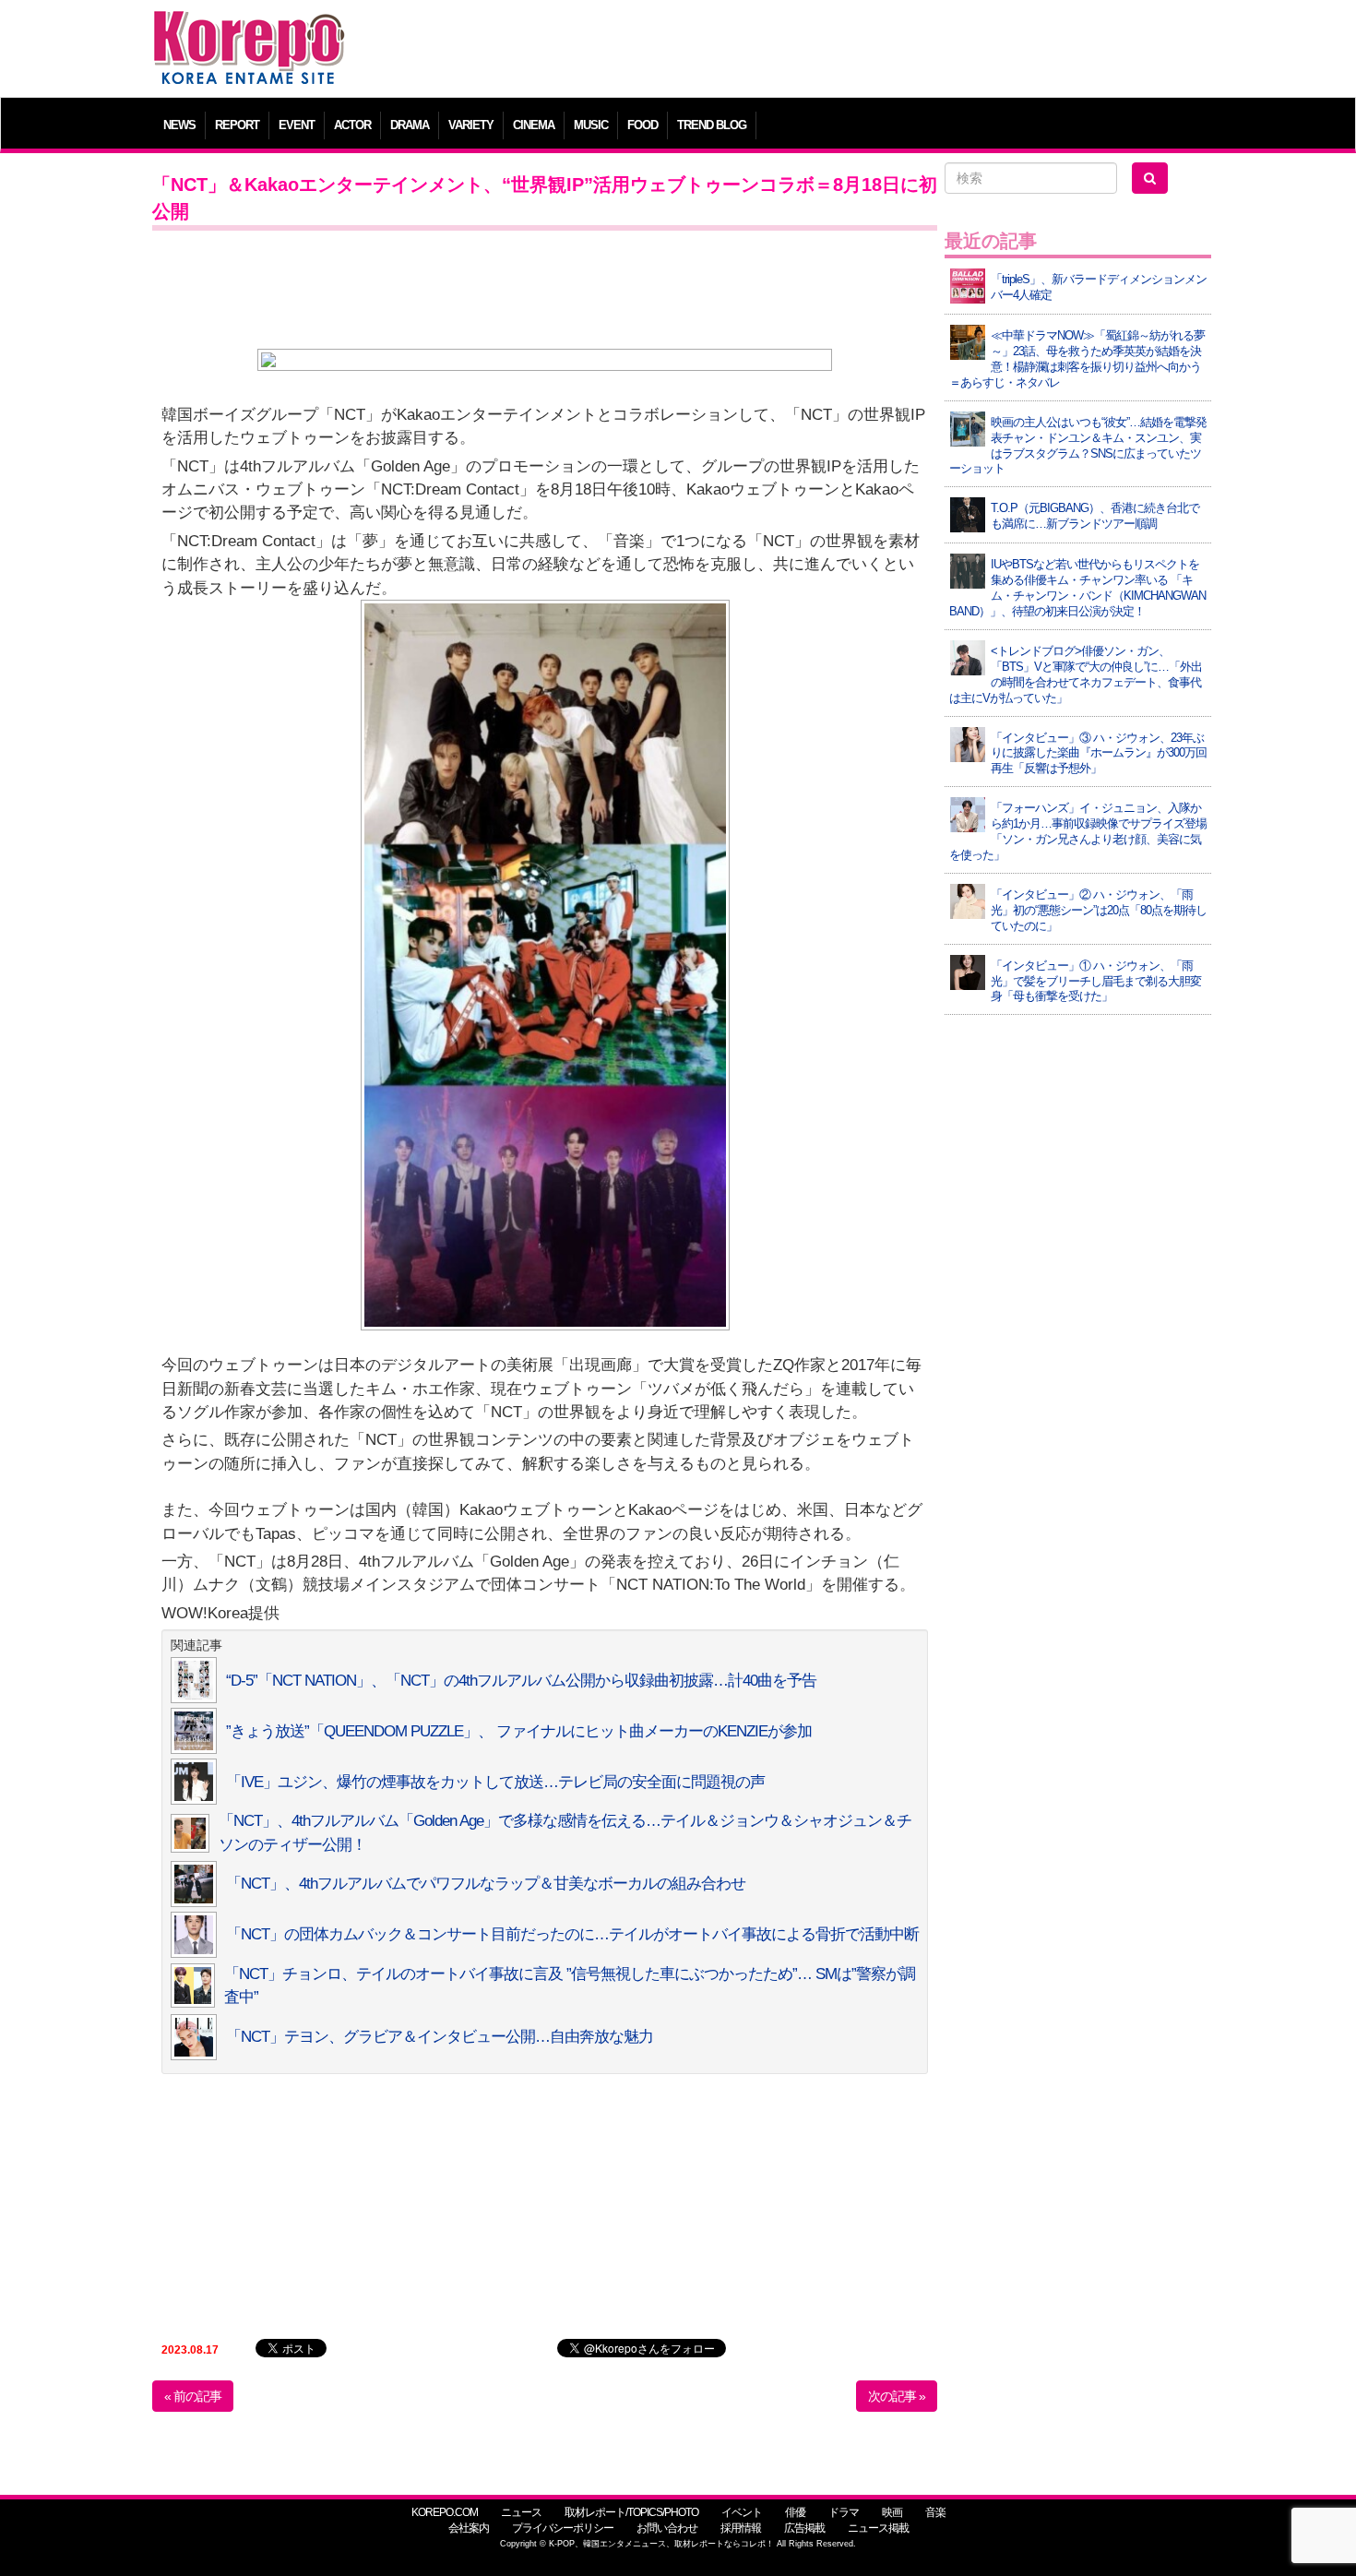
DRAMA (410, 125)
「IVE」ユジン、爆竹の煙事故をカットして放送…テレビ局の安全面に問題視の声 (495, 1782)
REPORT (237, 125)
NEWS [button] (179, 125)
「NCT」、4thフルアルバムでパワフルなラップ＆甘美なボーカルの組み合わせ (486, 1884)
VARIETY (471, 125)
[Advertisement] (811, 51)
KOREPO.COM (445, 2512)
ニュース (521, 2512)
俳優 (795, 2512)
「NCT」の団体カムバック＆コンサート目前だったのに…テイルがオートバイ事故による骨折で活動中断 (572, 1934)
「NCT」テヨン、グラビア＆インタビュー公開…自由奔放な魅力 (440, 2037)
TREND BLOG (712, 125)
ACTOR (352, 125)
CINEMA (534, 125)
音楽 (935, 2512)
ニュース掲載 (878, 2528)
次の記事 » (897, 2396)
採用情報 (741, 2528)
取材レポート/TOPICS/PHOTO (631, 2512)
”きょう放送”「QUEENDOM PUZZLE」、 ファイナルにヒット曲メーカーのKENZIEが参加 (519, 1731)
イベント (742, 2512)
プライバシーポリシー (563, 2528)
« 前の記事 (193, 2396)
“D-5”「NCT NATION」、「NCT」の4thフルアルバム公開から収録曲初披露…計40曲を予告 (521, 1681)
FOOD (642, 125)
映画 (892, 2512)
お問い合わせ (667, 2528)
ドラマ (844, 2512)
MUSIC (591, 125)
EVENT (297, 125)
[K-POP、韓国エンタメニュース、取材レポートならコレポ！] (249, 27)
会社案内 (469, 2528)
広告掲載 (804, 2528)
